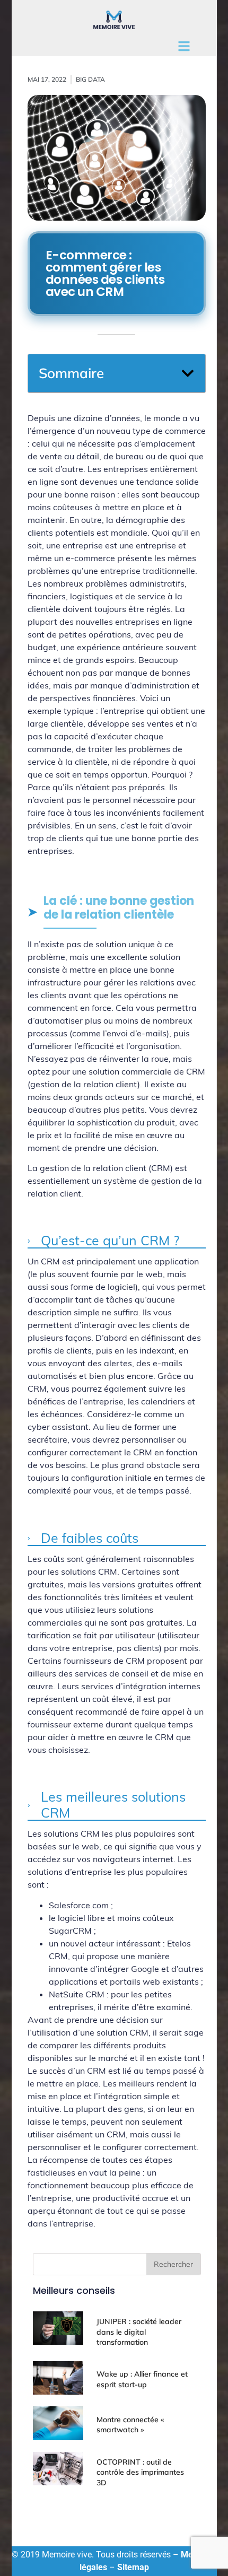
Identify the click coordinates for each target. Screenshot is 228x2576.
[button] (188, 373)
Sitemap (133, 2567)
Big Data (90, 79)
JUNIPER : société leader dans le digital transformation (139, 2332)
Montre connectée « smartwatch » (130, 2425)
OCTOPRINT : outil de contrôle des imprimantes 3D (140, 2472)
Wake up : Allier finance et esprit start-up (142, 2379)
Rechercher (173, 2264)
